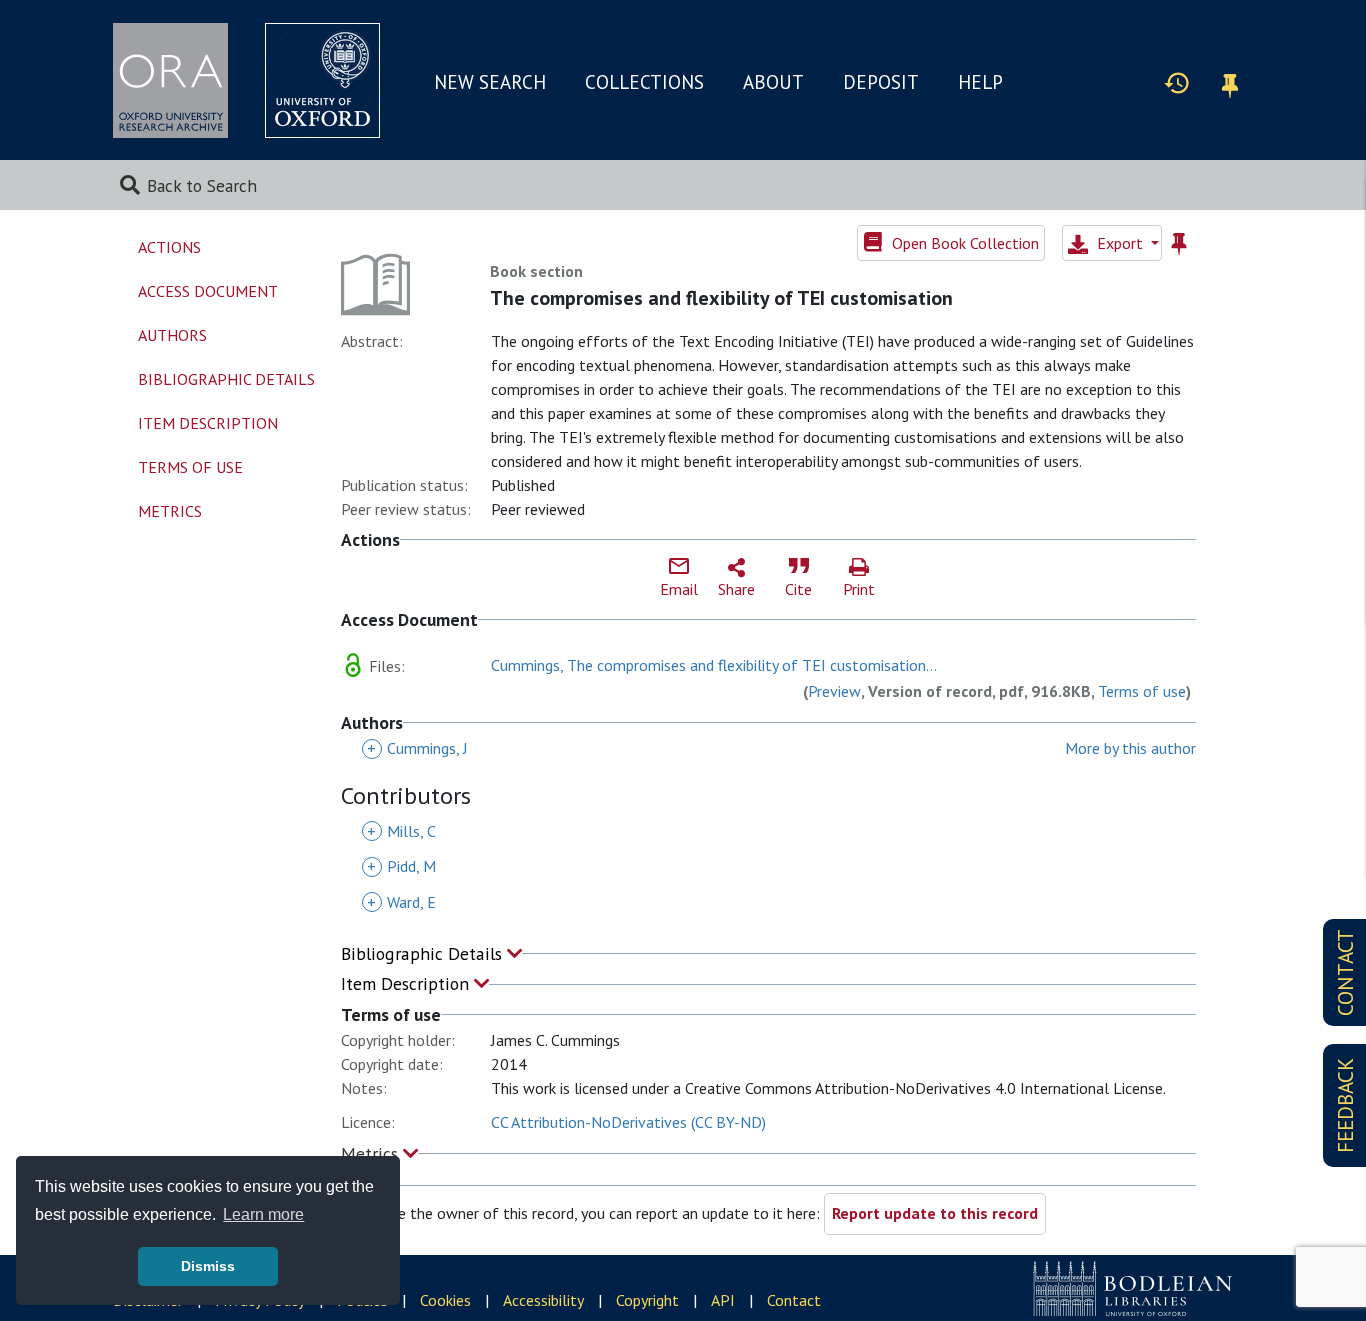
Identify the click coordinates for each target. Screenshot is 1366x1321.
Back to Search (202, 185)
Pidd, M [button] (401, 866)
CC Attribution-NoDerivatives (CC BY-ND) (628, 1122)
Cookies (445, 1300)
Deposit (881, 82)
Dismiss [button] (208, 1266)
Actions (169, 247)
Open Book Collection (963, 243)
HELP (980, 82)
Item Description (407, 983)
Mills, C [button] (401, 831)
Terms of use (1142, 691)
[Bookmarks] (1230, 82)
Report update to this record (935, 1213)
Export (1120, 243)
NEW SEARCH (490, 82)
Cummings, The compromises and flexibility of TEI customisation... (714, 665)
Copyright (647, 1300)
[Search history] (1177, 82)
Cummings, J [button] (417, 748)
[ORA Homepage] (170, 80)
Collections (644, 82)
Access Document (208, 291)
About (773, 82)
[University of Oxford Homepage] (322, 80)
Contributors (406, 796)
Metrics (372, 1153)
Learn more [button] (263, 1214)
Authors (172, 335)
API (723, 1300)
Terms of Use (190, 467)
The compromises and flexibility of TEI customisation (721, 298)
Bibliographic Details (424, 953)
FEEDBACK (1345, 1105)
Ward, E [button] (401, 902)
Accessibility (543, 1300)
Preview (834, 691)
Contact (794, 1300)
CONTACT (1345, 972)
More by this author (1130, 748)
